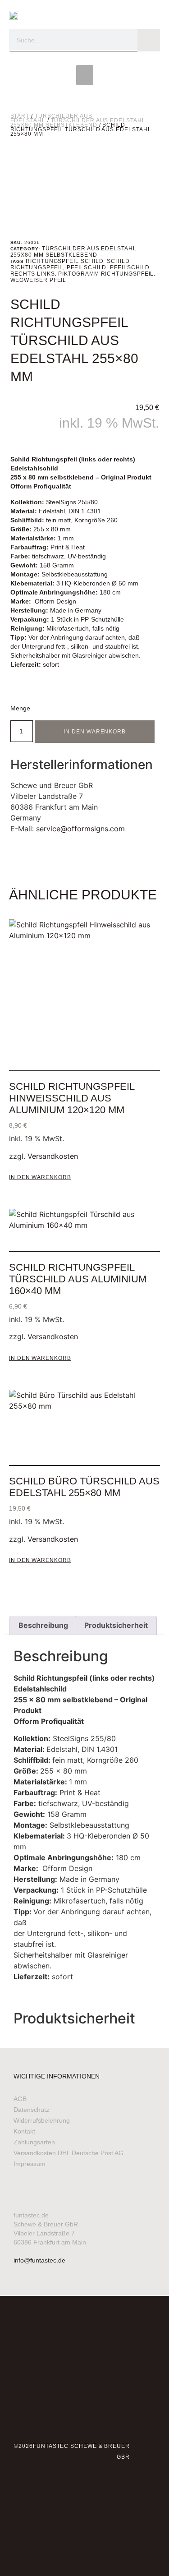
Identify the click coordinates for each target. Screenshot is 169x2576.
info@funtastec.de (39, 2260)
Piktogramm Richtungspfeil (106, 274)
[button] (85, 75)
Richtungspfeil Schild (64, 261)
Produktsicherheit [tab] (116, 1625)
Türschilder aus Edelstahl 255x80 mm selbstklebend (78, 123)
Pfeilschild (87, 267)
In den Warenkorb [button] (40, 1177)
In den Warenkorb (95, 732)
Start (20, 116)
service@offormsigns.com (80, 829)
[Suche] (149, 40)
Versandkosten (53, 1156)
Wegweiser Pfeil (39, 280)
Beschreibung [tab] (43, 1625)
